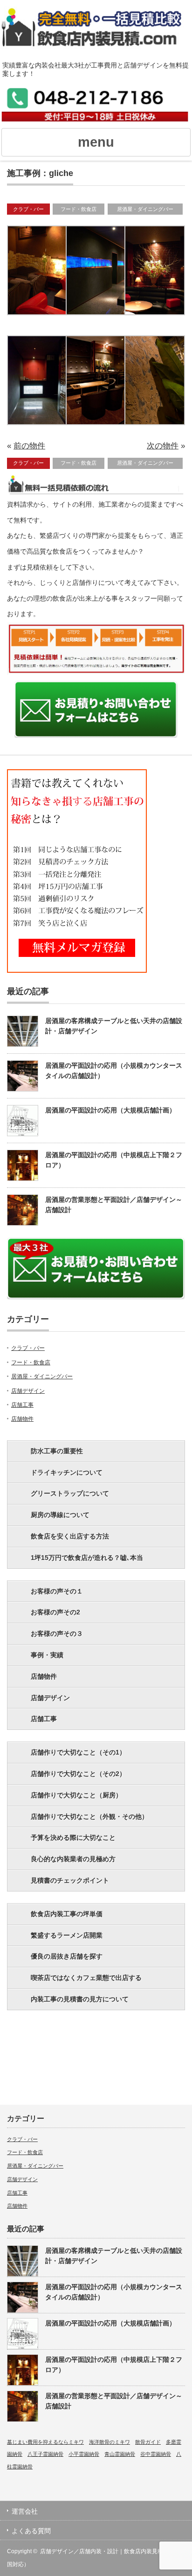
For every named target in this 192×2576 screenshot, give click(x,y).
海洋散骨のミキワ (110, 2442)
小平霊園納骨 (84, 2454)
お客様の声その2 (55, 1612)
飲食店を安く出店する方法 (70, 1536)
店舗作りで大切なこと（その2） (78, 1774)
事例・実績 (47, 1655)
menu (96, 142)
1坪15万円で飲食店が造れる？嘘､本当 (87, 1558)
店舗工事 (22, 1405)
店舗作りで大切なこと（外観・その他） (89, 1817)
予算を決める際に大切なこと (73, 1837)
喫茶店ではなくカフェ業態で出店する (86, 1978)
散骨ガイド (148, 2442)
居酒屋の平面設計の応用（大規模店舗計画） (110, 1110)
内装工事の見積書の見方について (80, 1999)
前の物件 (29, 446)
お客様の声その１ (57, 1591)
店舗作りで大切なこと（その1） (78, 1752)
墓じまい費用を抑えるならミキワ (45, 2442)
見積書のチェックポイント (70, 1880)
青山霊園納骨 (120, 2454)
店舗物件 (22, 1419)
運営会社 (25, 2511)
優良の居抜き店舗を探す (67, 1956)
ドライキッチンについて (67, 1472)
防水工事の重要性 (57, 1451)
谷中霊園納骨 (156, 2454)
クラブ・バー (28, 209)
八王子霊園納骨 (45, 2454)
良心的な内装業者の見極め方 (73, 1859)
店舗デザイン (28, 1391)
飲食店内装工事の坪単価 (67, 1914)
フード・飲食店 (79, 209)
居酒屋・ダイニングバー (145, 209)
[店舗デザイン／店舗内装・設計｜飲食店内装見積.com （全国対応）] (96, 33)
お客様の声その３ (57, 1634)
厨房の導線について (60, 1515)
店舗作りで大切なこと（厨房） (76, 1795)
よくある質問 (31, 2531)
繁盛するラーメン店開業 (67, 1935)
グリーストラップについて (70, 1493)
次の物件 (163, 446)
